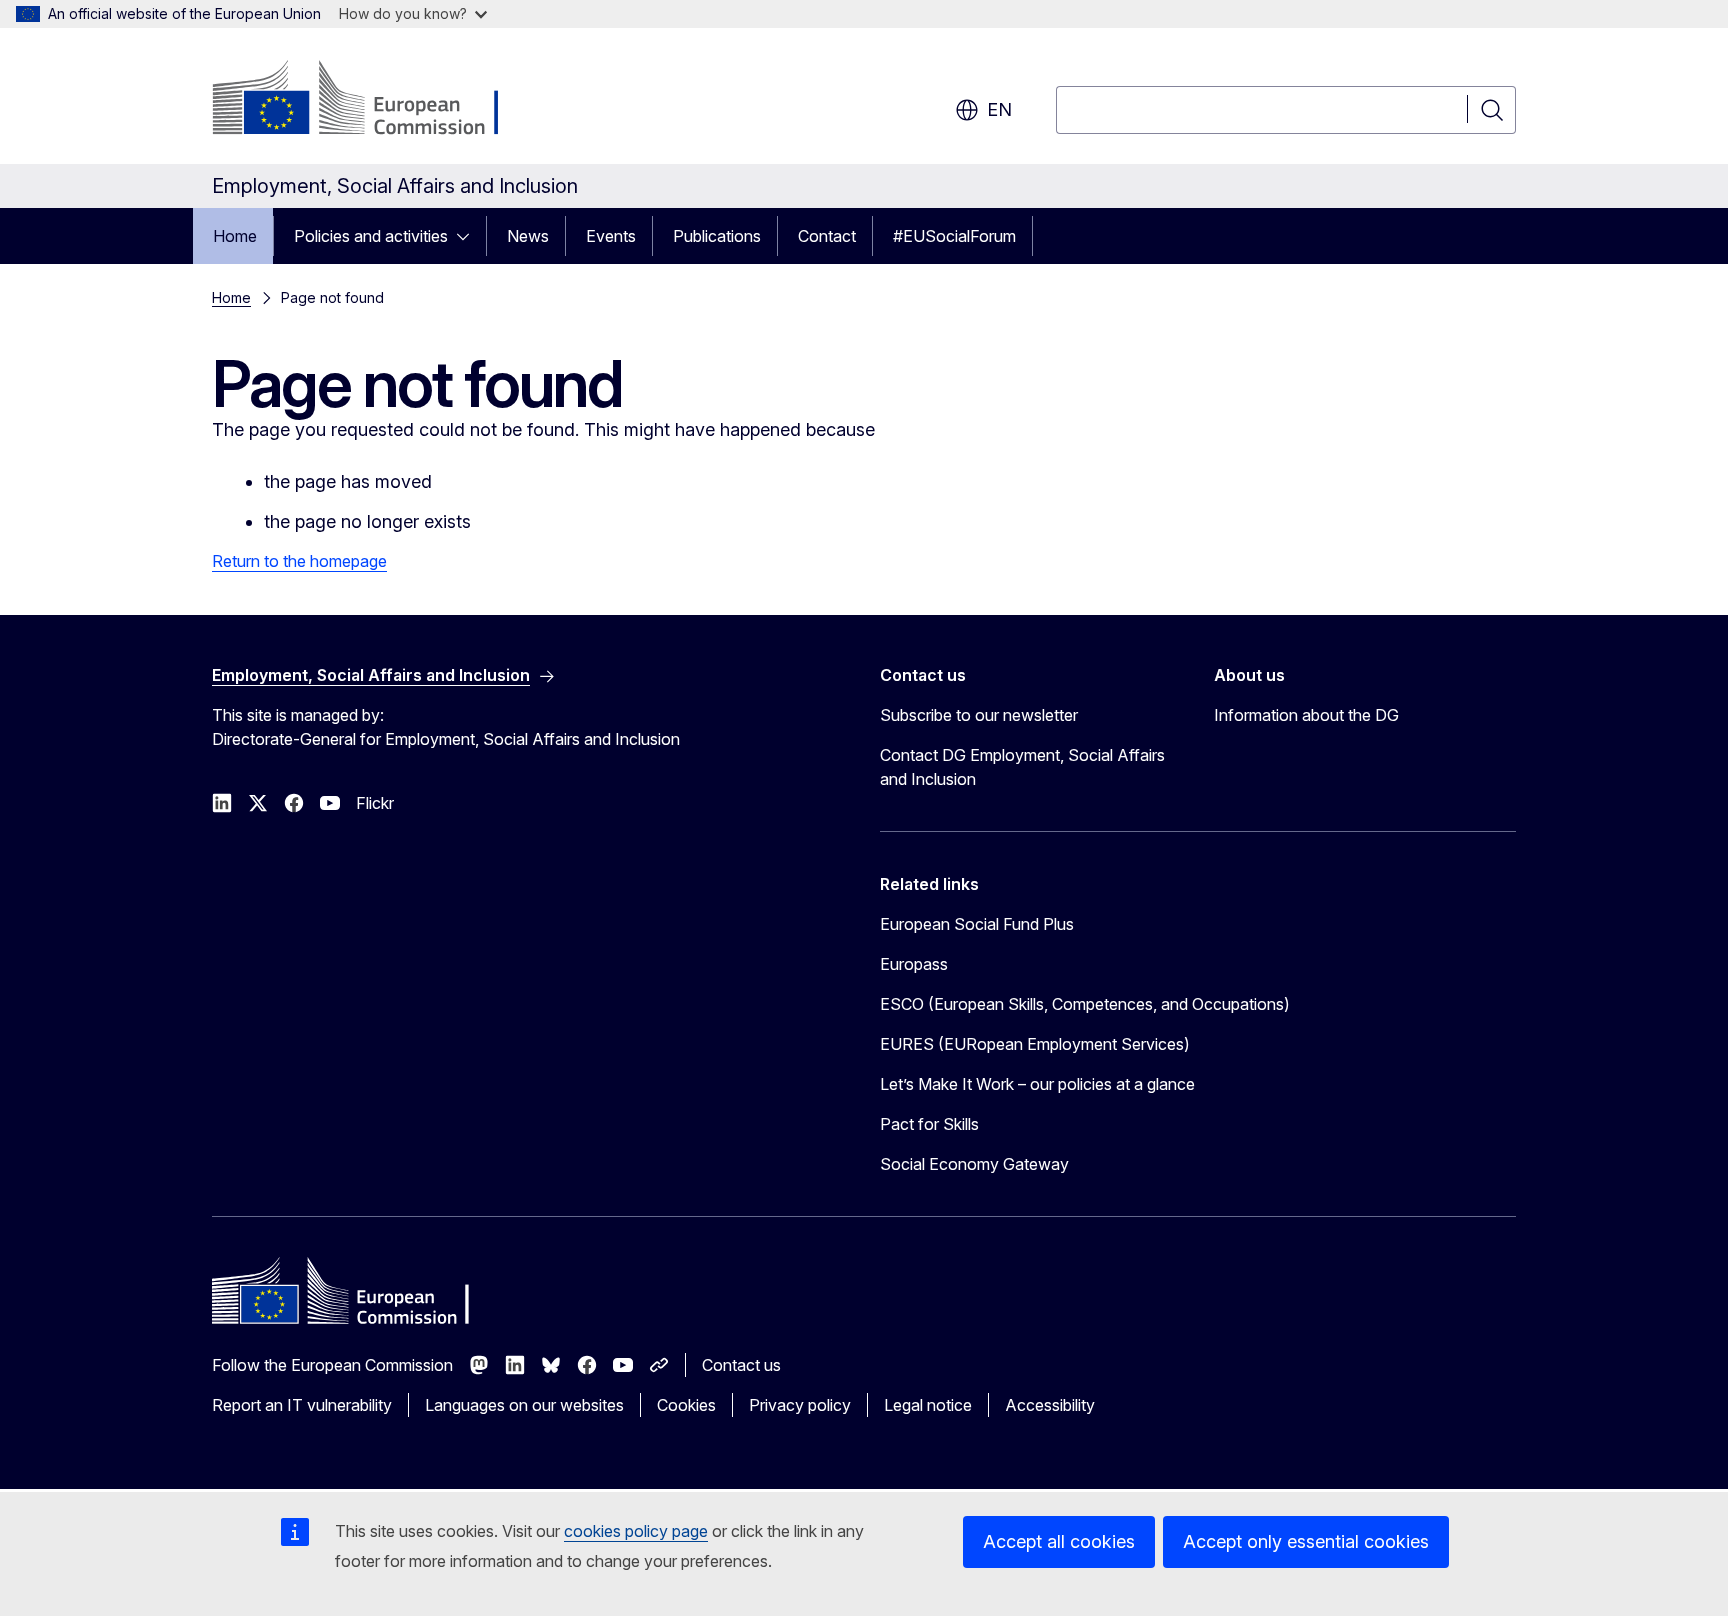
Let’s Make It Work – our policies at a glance (1037, 1084)
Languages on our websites (524, 1405)
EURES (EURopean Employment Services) (1035, 1044)
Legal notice (928, 1405)
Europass (914, 964)
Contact (827, 236)
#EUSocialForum (954, 236)
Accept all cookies (1059, 1541)
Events (611, 236)
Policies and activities (371, 236)
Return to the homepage (299, 561)
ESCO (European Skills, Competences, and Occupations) (1085, 1004)
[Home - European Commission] (373, 100)
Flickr (375, 803)
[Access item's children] (469, 236)
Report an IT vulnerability (302, 1405)
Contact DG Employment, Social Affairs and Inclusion (1022, 767)
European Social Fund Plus (977, 924)
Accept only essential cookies (1306, 1541)
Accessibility (1050, 1405)
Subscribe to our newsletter (979, 715)
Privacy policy (800, 1405)
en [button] (999, 109)
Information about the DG (1306, 715)
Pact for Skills (929, 1124)
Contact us (741, 1365)
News (528, 236)
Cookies (686, 1405)
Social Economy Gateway (974, 1164)
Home (235, 236)
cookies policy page (636, 1531)
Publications (717, 236)
